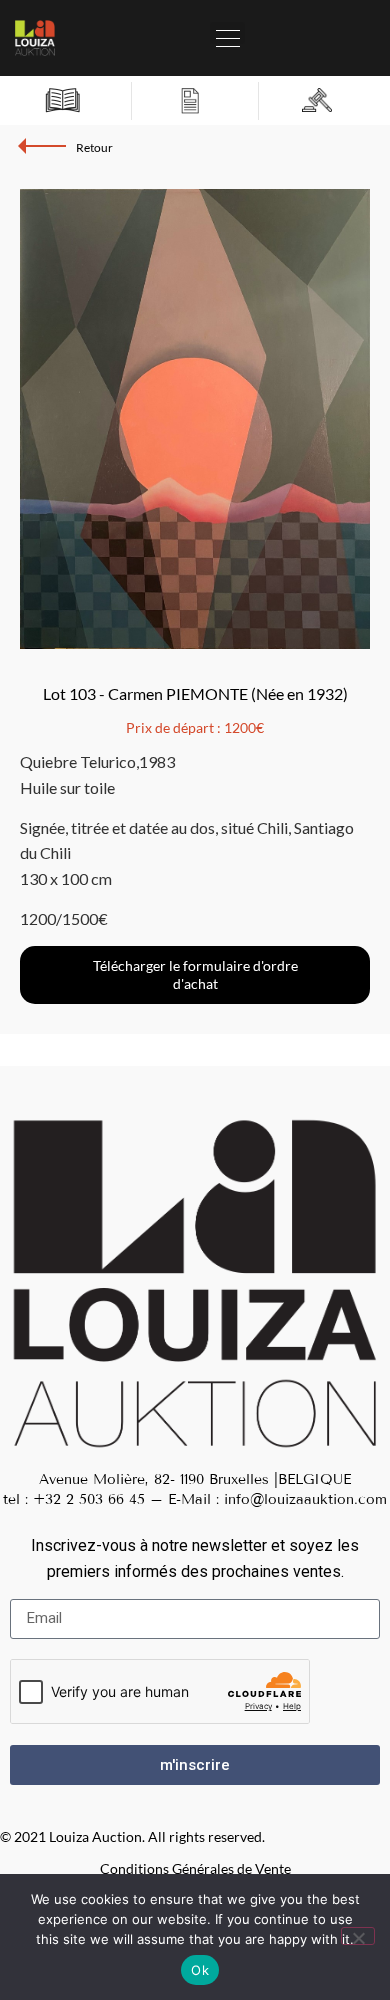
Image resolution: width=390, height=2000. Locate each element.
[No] (358, 1936)
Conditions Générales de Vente (195, 1868)
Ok (200, 1970)
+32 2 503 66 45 (89, 1499)
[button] (227, 33)
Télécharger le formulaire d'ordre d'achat (195, 974)
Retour (94, 147)
